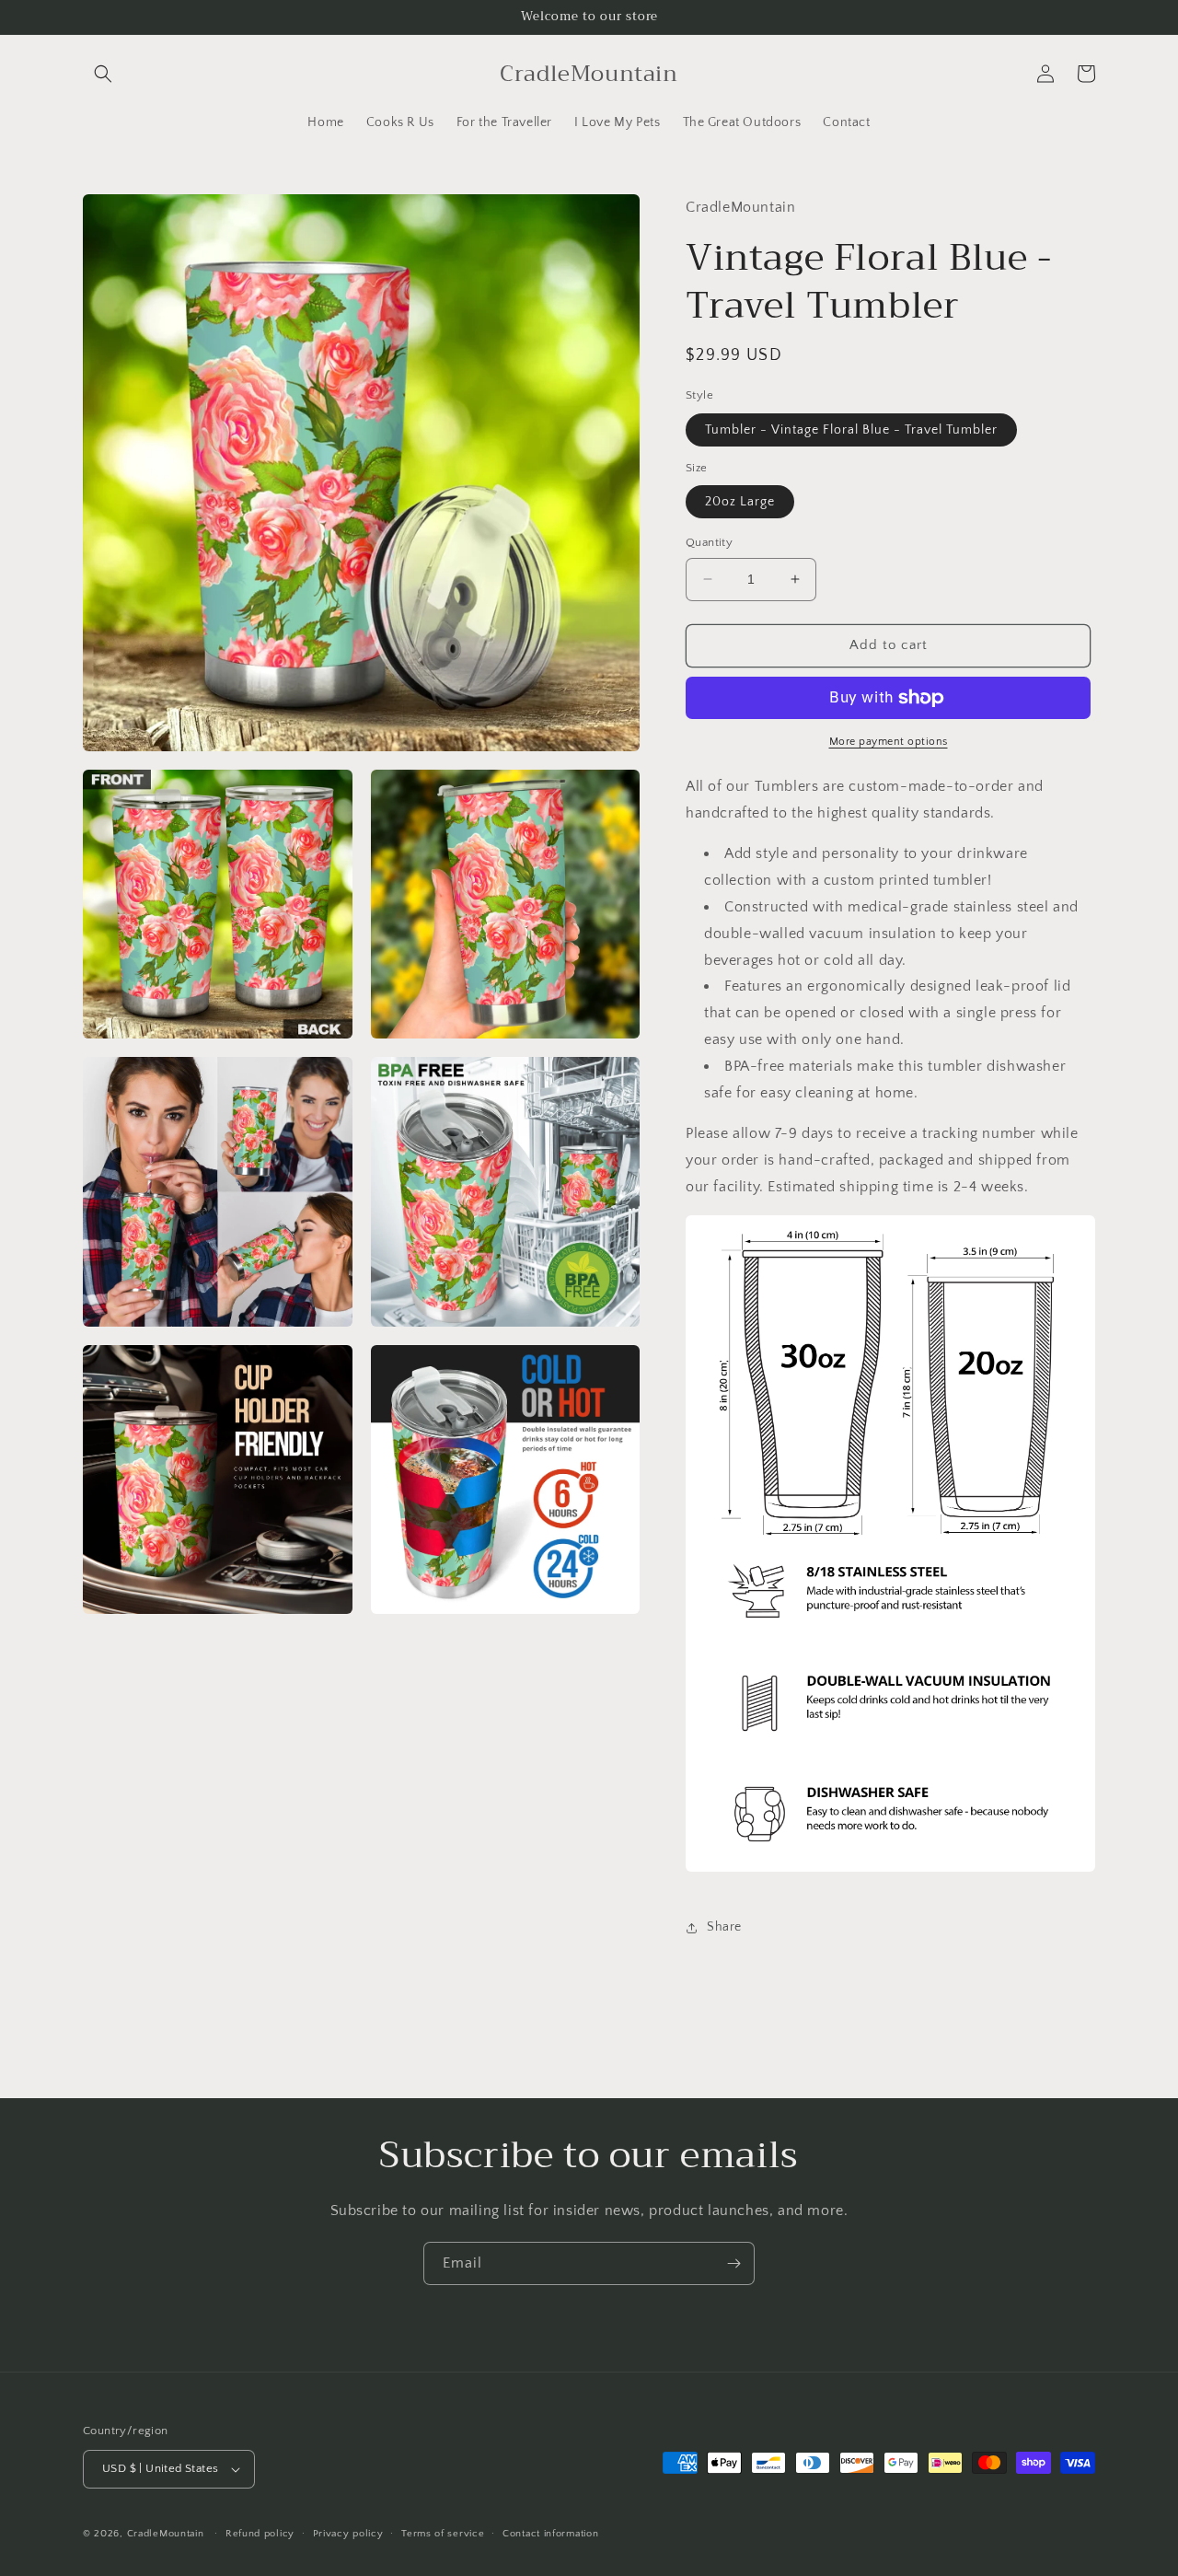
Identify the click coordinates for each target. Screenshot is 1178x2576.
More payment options (889, 742)
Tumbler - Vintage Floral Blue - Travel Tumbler (851, 430)
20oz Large (740, 502)
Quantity (709, 542)
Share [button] (724, 1927)
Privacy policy (348, 2534)
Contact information (550, 2534)
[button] (103, 74)
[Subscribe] (733, 2263)
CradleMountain (166, 2534)
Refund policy (260, 2534)
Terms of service (443, 2534)
